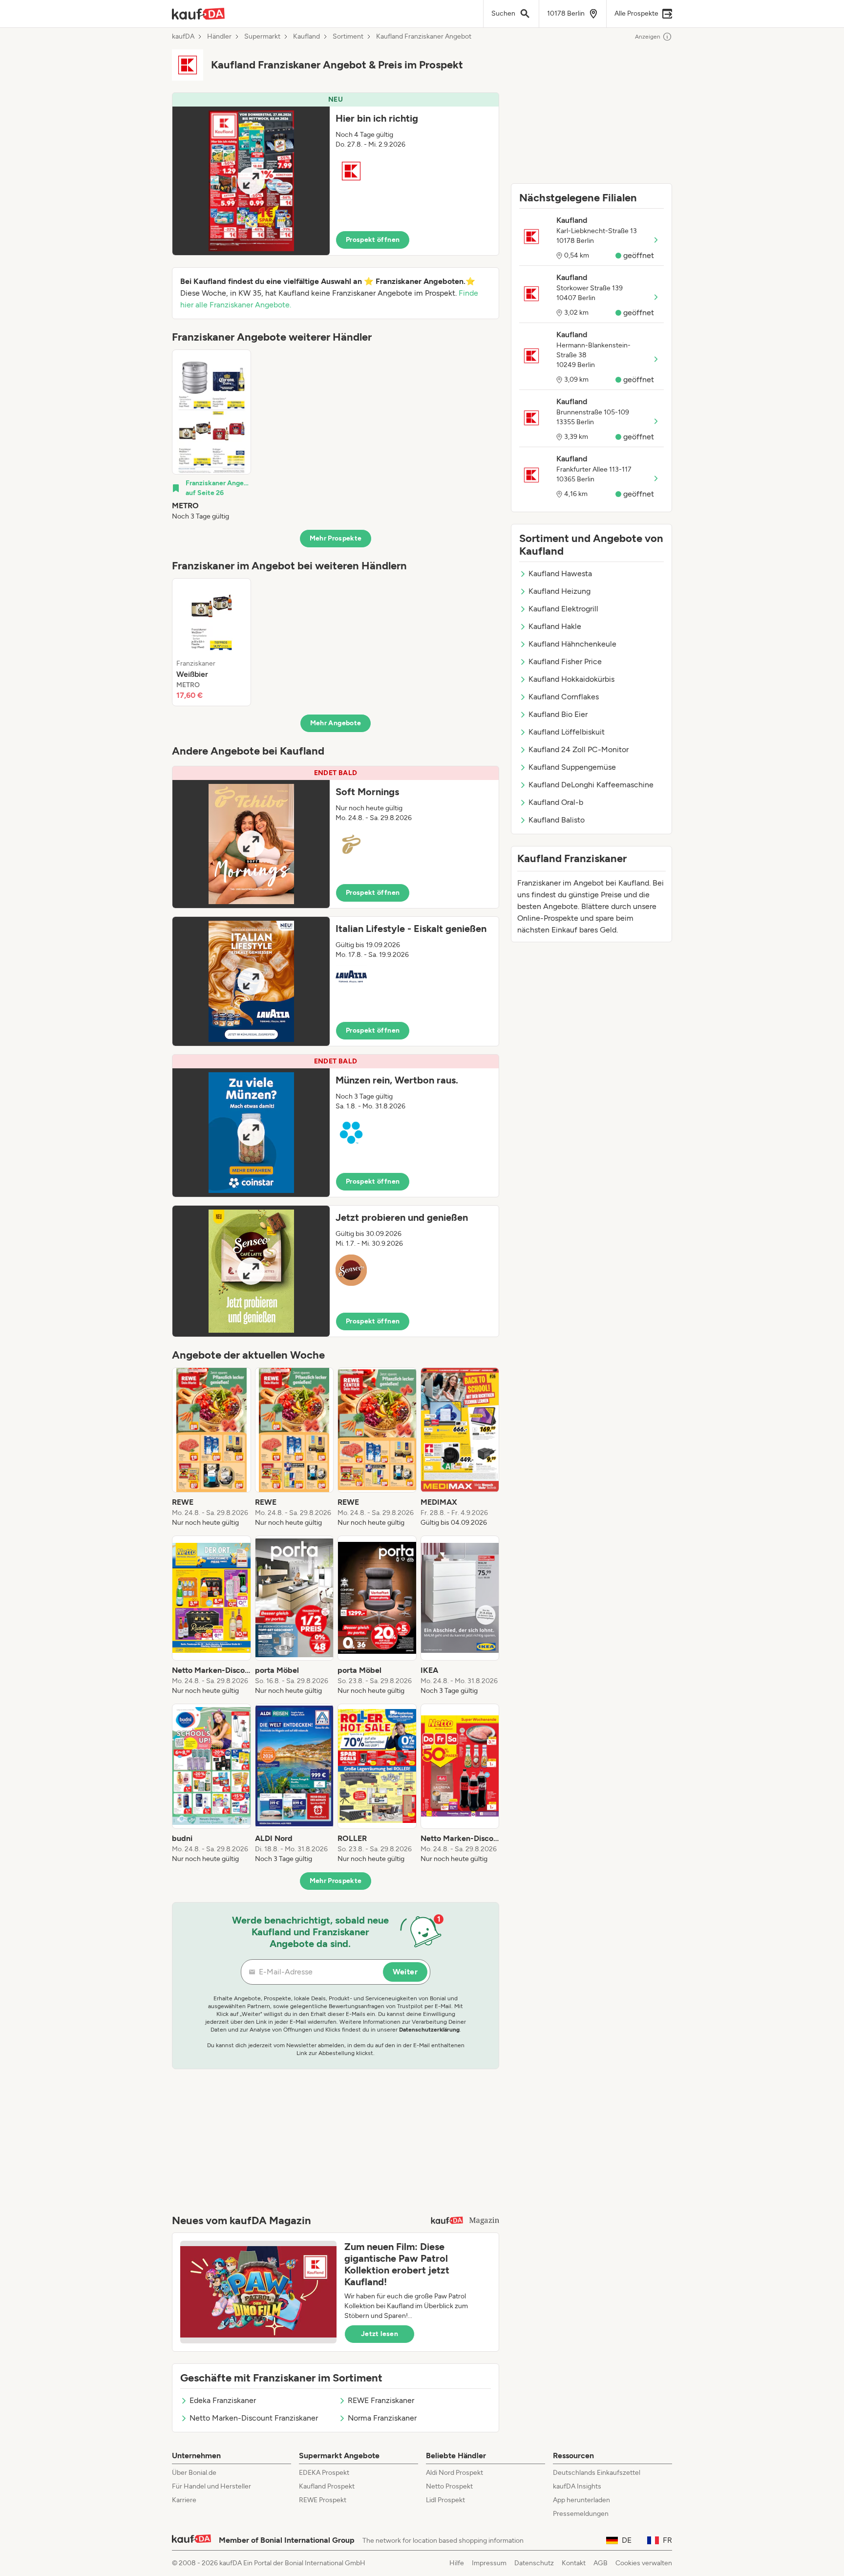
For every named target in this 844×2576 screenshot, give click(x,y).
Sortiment (348, 37)
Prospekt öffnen (373, 240)
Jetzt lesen (380, 2334)
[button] (336, 174)
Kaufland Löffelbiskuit (567, 732)
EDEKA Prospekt (324, 2473)
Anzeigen (648, 37)
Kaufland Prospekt (327, 2486)
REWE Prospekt (323, 2500)
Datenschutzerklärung (429, 2030)
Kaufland (306, 37)
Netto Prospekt (449, 2486)
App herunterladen (581, 2500)
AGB (601, 2563)
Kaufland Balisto (557, 820)
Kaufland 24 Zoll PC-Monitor (579, 749)
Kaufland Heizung (559, 591)
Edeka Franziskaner (223, 2400)
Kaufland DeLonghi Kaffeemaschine (591, 785)
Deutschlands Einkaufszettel (597, 2473)
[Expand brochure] (251, 181)
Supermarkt (262, 37)
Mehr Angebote (336, 723)
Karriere (184, 2500)
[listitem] (211, 435)
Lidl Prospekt (445, 2500)
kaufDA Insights (577, 2486)
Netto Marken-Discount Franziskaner (254, 2418)
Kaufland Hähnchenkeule (572, 644)
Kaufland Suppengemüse (572, 767)
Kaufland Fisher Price (565, 661)
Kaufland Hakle (555, 626)
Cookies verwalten (644, 2563)
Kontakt (574, 2563)
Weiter (405, 1972)
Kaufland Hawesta (560, 574)
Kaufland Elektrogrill (563, 609)
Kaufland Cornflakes (564, 697)
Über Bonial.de (194, 2473)
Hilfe (457, 2563)
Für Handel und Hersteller (211, 2486)
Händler (219, 37)
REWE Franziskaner (381, 2400)
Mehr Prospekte (336, 538)
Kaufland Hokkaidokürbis (571, 679)
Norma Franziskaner (382, 2418)
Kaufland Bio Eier (558, 714)
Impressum (489, 2563)
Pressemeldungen (581, 2514)
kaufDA (183, 37)
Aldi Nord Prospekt (454, 2473)
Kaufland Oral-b (556, 802)
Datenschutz (534, 2563)
